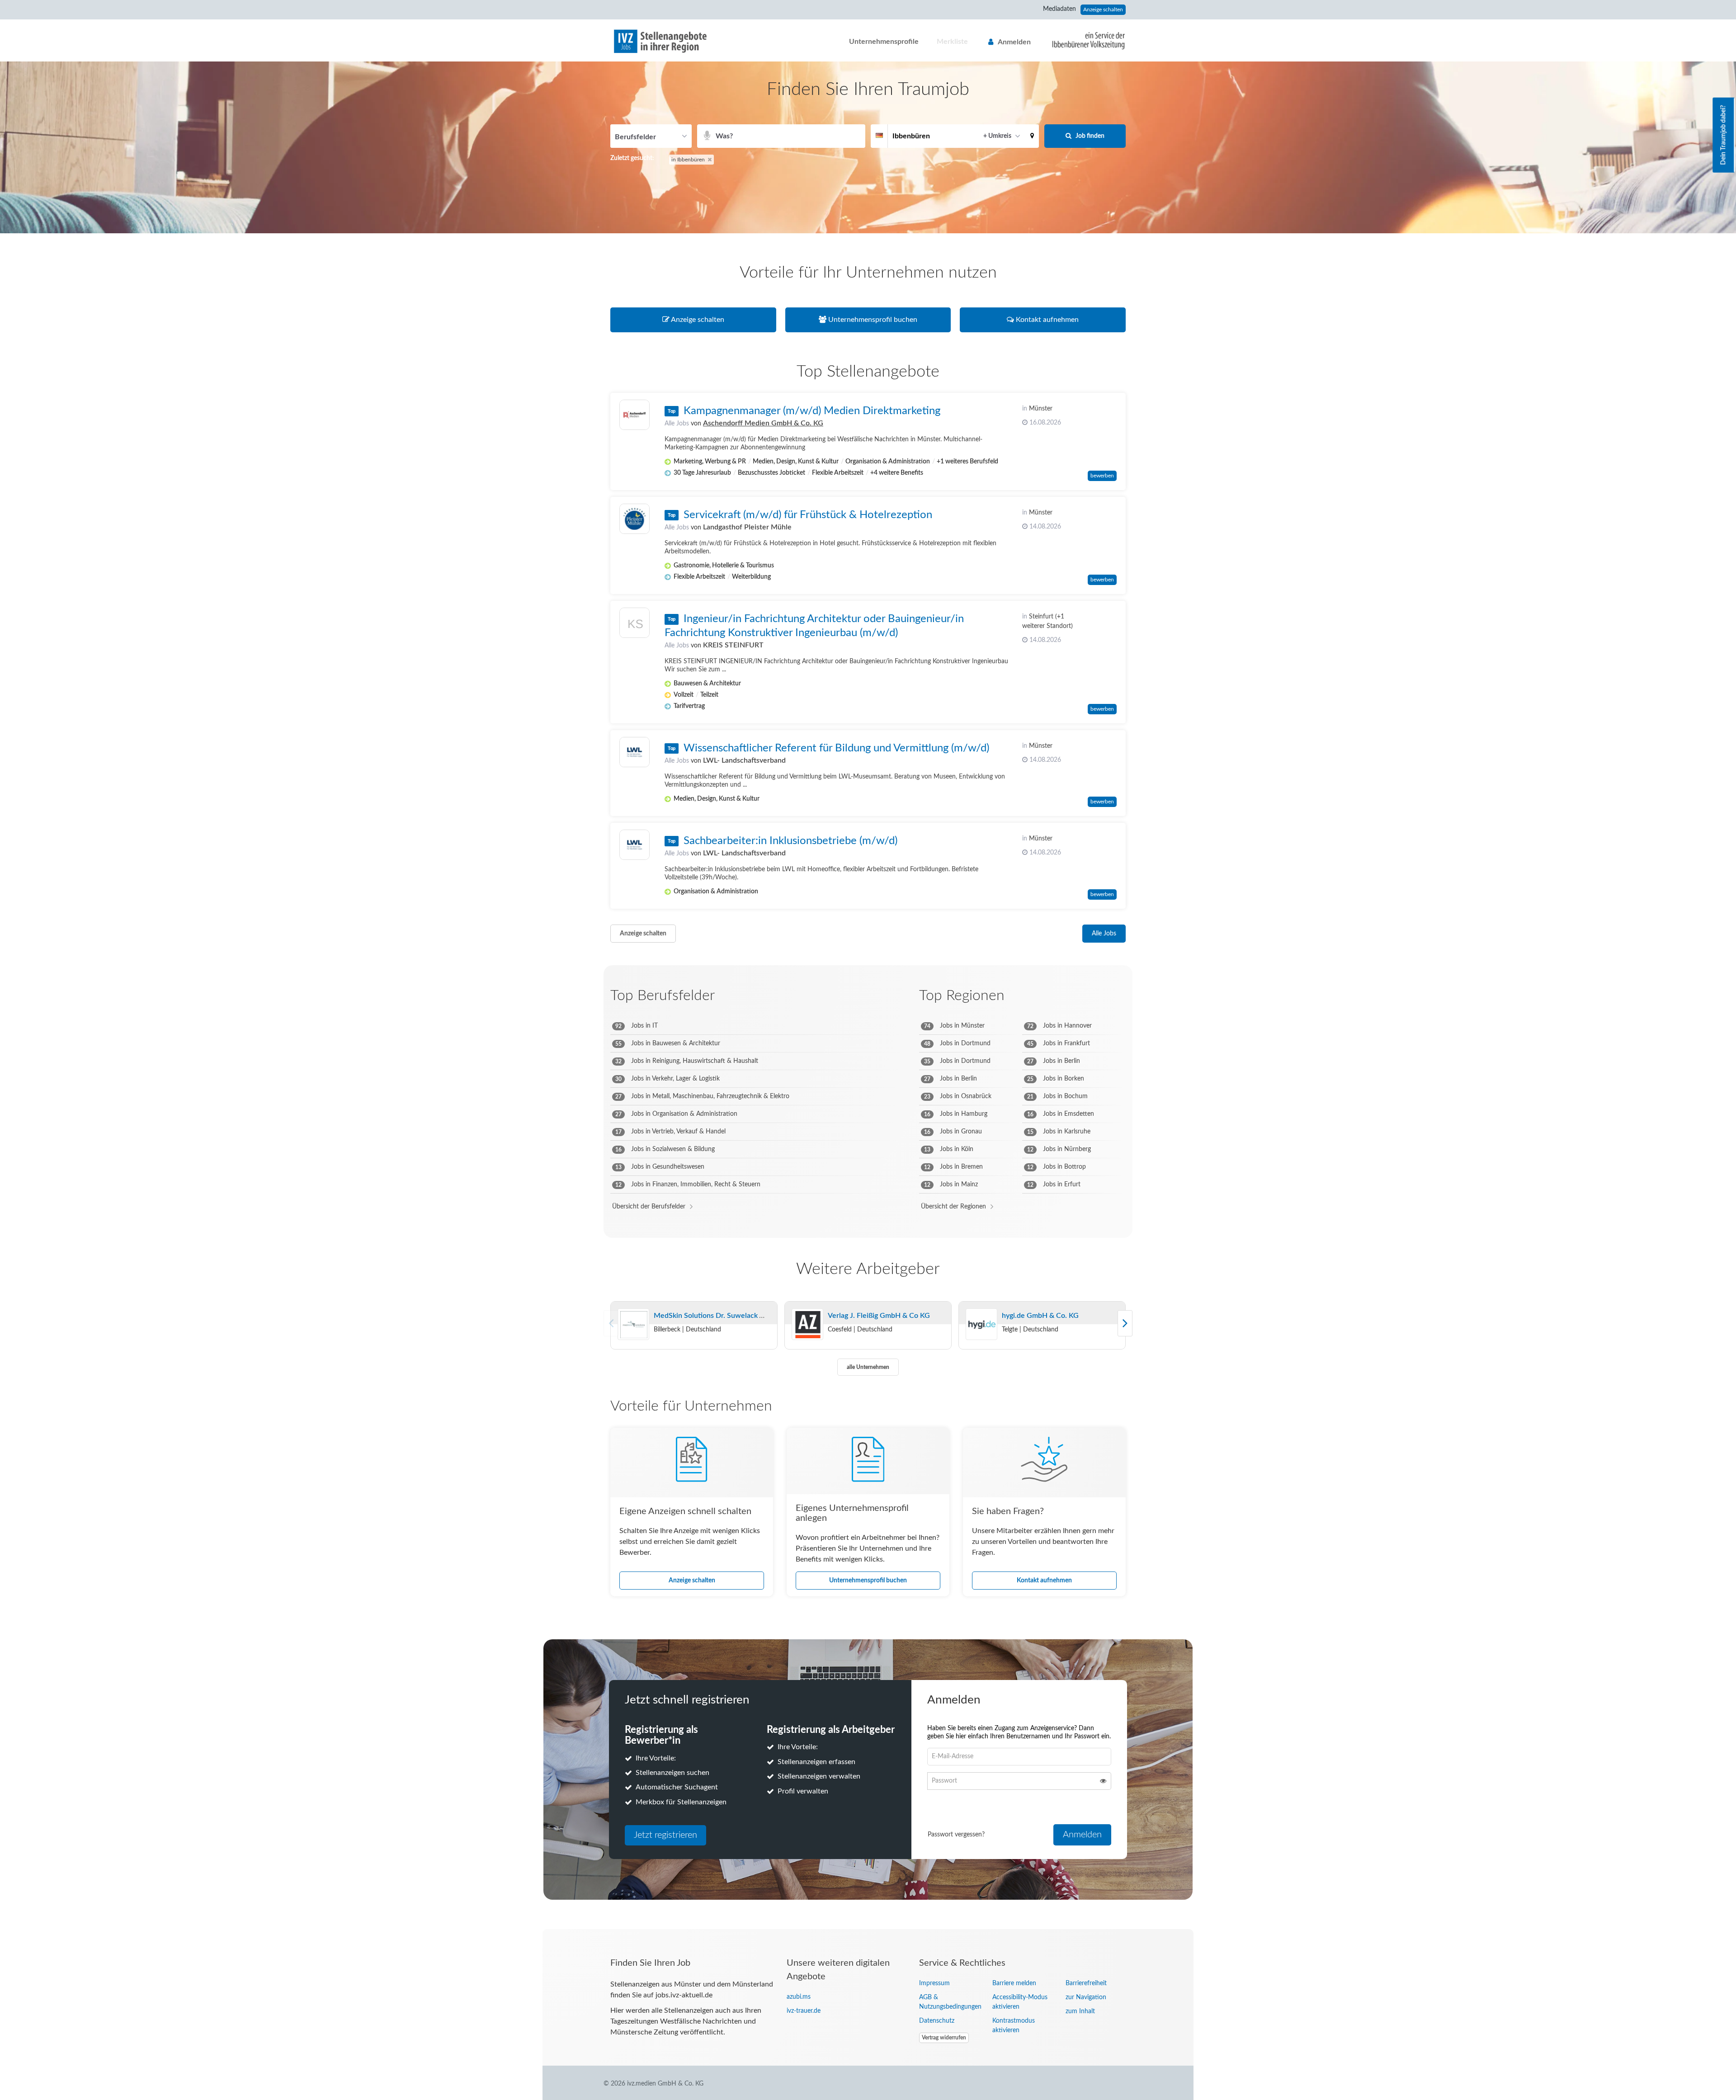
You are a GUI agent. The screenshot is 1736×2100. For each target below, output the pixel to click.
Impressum (934, 1983)
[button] (1032, 136)
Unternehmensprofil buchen (868, 1581)
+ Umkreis (997, 136)
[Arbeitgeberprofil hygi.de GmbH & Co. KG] (981, 1325)
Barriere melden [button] (1014, 1983)
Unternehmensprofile (884, 42)
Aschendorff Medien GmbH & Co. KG (763, 423)
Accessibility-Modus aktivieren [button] (1020, 2002)
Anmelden (1014, 42)
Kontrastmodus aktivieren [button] (1014, 2026)
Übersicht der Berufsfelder (649, 1207)
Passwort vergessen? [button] (956, 1835)
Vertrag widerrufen (944, 2038)
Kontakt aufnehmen (1044, 1581)
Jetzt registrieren (665, 1835)
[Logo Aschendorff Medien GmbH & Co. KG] (634, 415)
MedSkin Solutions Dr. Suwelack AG (712, 1316)
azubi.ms (799, 1997)
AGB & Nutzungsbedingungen (949, 2002)
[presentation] (1125, 1323)
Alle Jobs (677, 424)
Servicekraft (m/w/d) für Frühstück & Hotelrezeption (808, 515)
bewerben (1102, 476)
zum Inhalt (1080, 2011)
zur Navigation (1086, 1997)
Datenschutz (937, 2021)
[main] (868, 995)
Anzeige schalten (1103, 9)
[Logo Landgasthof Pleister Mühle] (634, 519)
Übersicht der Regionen (953, 1207)
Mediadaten (1059, 9)
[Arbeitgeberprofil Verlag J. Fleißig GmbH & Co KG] (807, 1325)
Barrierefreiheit (1086, 1983)
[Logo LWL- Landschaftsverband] (634, 752)
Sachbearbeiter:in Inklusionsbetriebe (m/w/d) (790, 841)
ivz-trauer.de (804, 2011)
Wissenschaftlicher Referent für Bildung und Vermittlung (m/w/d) (836, 748)
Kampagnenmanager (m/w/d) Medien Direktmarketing (812, 411)
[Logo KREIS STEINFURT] (634, 625)
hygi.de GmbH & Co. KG (1040, 1316)
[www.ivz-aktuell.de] (1082, 40)
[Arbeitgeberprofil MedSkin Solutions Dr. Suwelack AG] (633, 1325)
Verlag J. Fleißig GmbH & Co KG (879, 1316)
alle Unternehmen (868, 1367)
